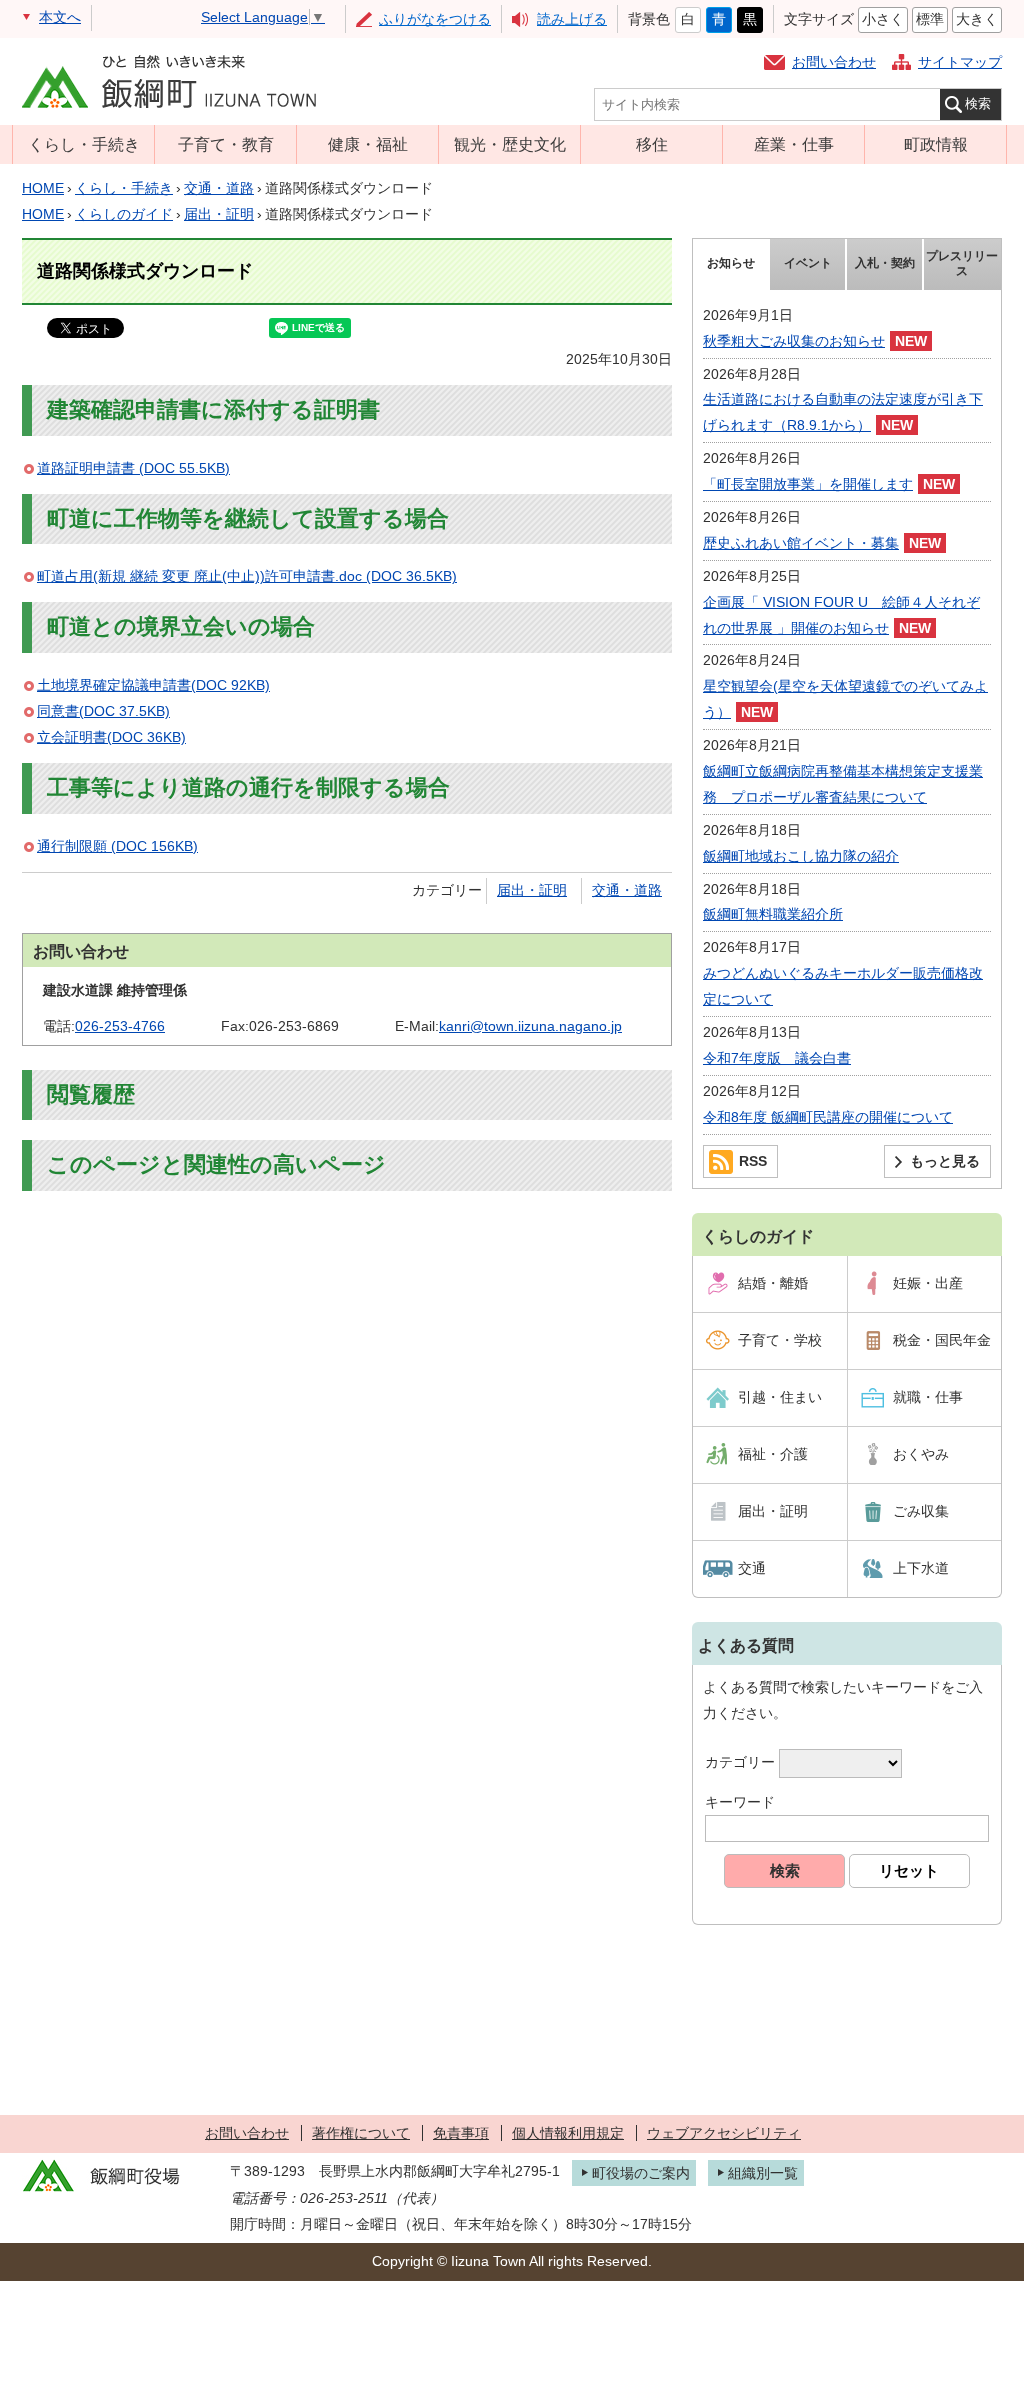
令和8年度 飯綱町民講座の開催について (828, 1117)
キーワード (740, 1802)
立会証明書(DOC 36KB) (111, 737)
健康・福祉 (368, 144)
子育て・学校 (780, 1340)
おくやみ (921, 1454)
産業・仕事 (794, 144)
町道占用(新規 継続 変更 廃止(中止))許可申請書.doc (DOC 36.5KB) (247, 576)
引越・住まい (780, 1397)
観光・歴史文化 (510, 144)
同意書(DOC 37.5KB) (103, 711)
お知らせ (731, 263)
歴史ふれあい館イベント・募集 (801, 543)
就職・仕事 (928, 1397)
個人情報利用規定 (568, 2133)
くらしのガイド (124, 214)
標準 (930, 19)
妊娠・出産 (928, 1283)
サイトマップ (960, 62)
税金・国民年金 (942, 1340)
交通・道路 (219, 188)
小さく (883, 19)
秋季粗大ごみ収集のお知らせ (794, 341)
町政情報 (936, 144)
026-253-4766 (120, 1026)
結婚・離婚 (773, 1283)
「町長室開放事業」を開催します (808, 484)
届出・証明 (219, 214)
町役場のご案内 (641, 2173)
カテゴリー (740, 1762)
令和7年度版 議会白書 (777, 1058)
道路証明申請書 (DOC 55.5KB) (133, 468)
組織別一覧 (763, 2173)
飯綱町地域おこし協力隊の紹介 (801, 856)
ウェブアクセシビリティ (724, 2133)
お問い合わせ (834, 62)
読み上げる (572, 19)
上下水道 (921, 1568)
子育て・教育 (226, 144)
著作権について (361, 2133)
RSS (753, 1161)
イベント (808, 263)
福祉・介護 (773, 1454)
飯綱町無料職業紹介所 (773, 914)
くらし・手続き (84, 144)
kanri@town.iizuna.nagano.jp (530, 1026)
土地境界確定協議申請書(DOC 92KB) (153, 685)
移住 (652, 144)
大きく (977, 19)
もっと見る (945, 1161)
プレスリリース (962, 264)
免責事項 (461, 2133)
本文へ (60, 17)
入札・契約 (885, 263)
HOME (43, 188)
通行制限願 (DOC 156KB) (117, 846)
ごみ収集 (921, 1511)
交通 (752, 1568)
